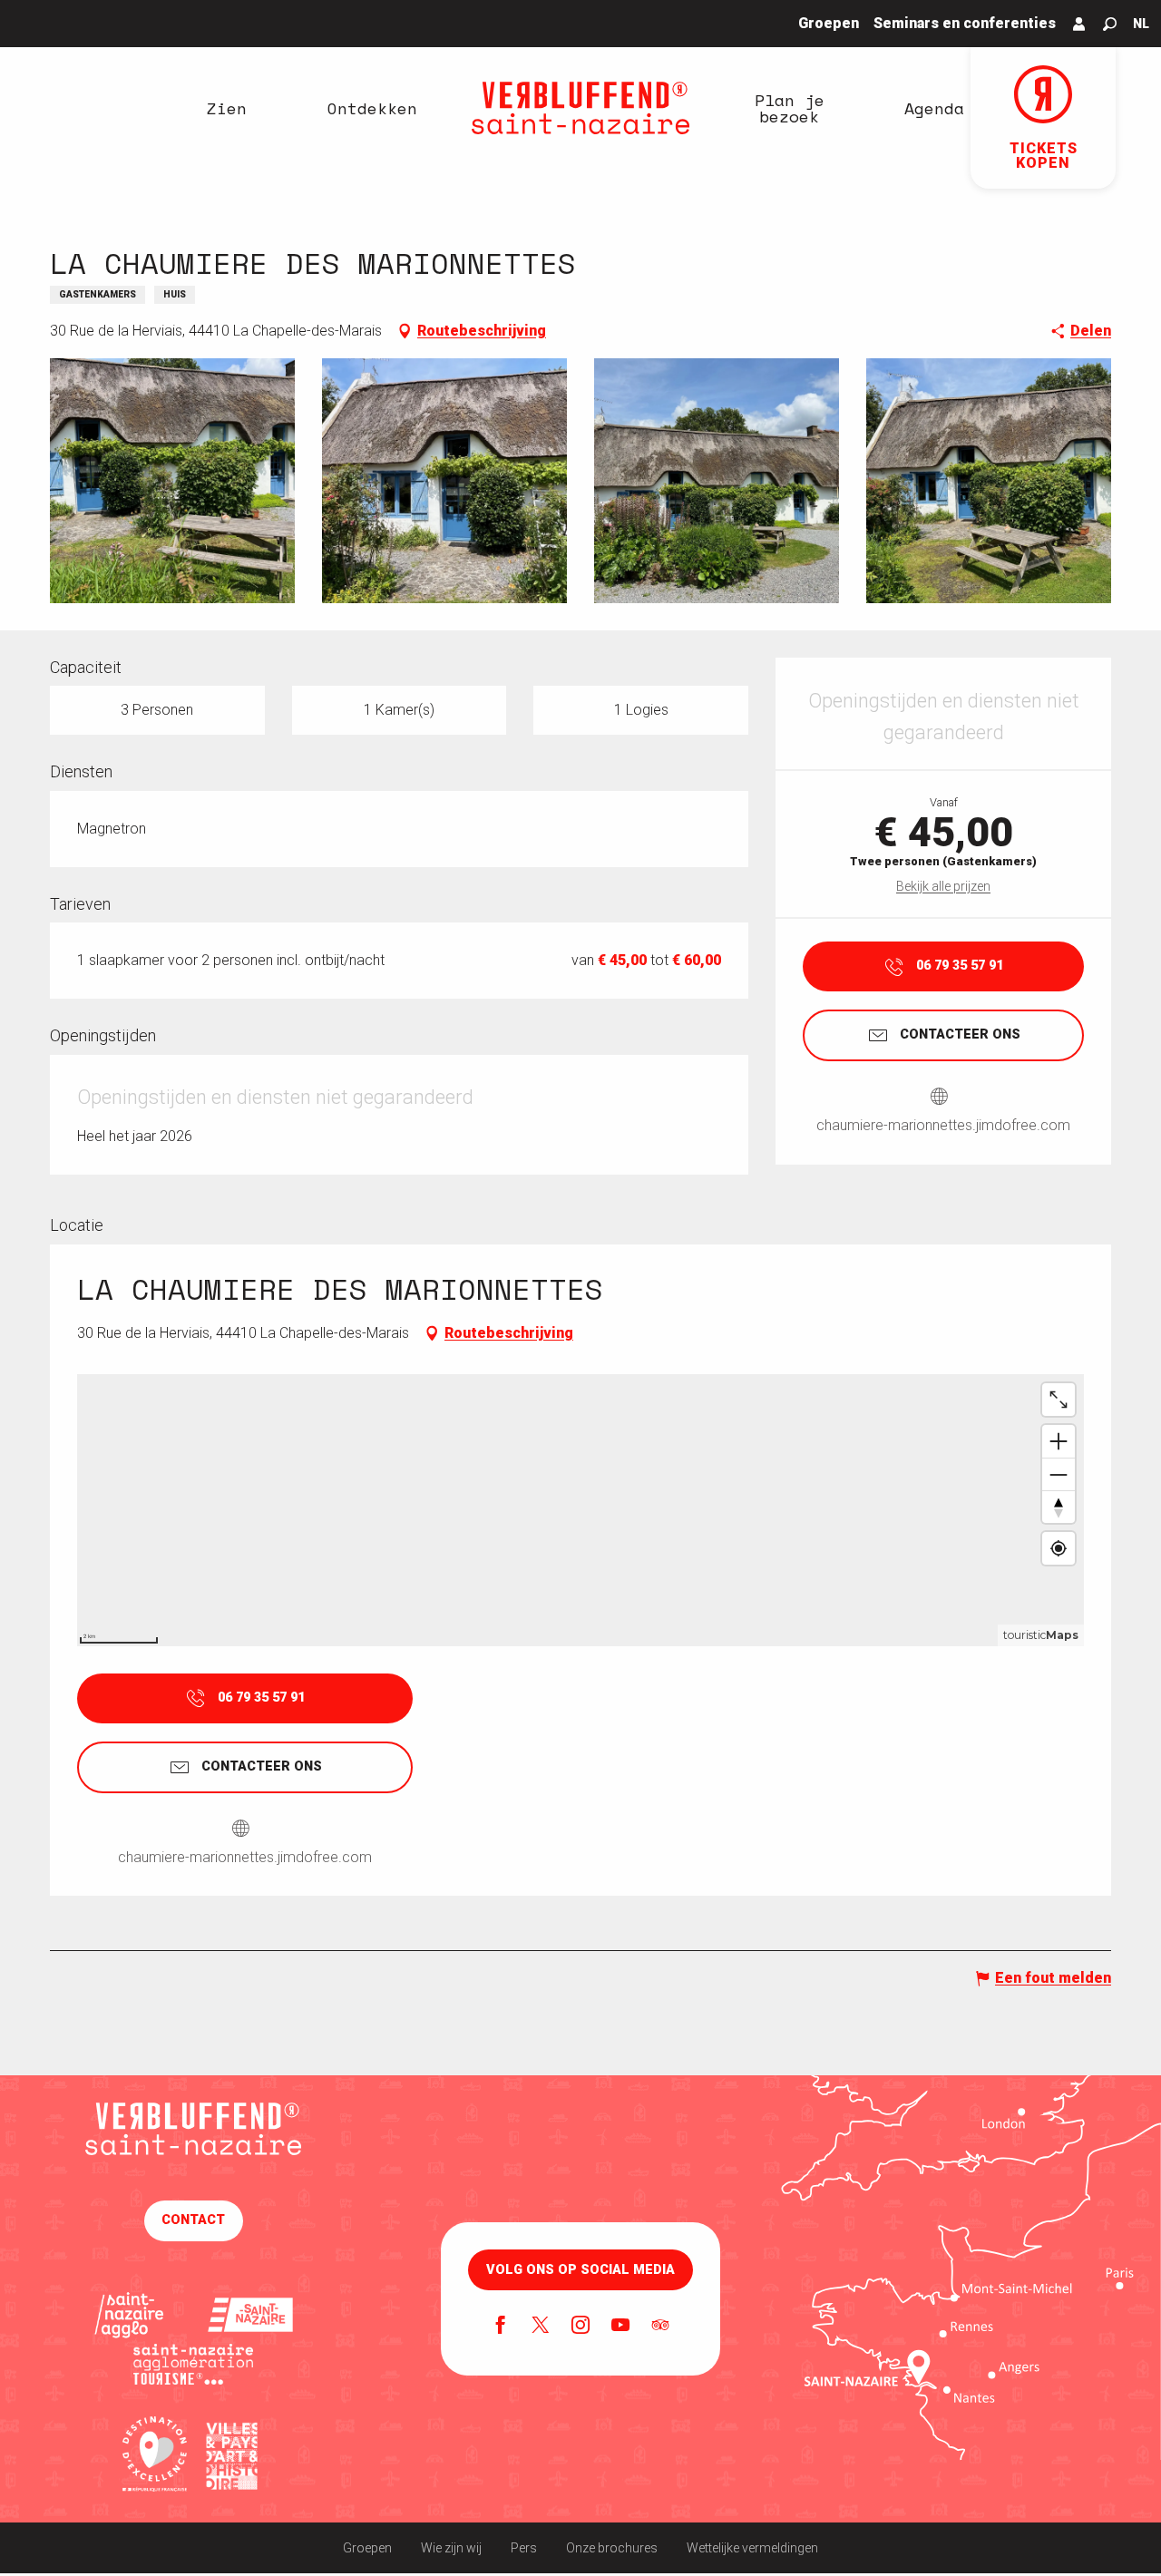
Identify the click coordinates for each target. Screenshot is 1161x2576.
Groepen (367, 2548)
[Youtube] (620, 2327)
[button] (1110, 24)
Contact (193, 2220)
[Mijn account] (1079, 24)
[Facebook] (501, 2327)
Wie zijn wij (451, 2548)
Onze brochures (612, 2548)
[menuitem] (227, 108)
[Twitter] (541, 2327)
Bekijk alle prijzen (943, 886)
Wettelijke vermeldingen (752, 2548)
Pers (524, 2548)
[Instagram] (580, 2327)
